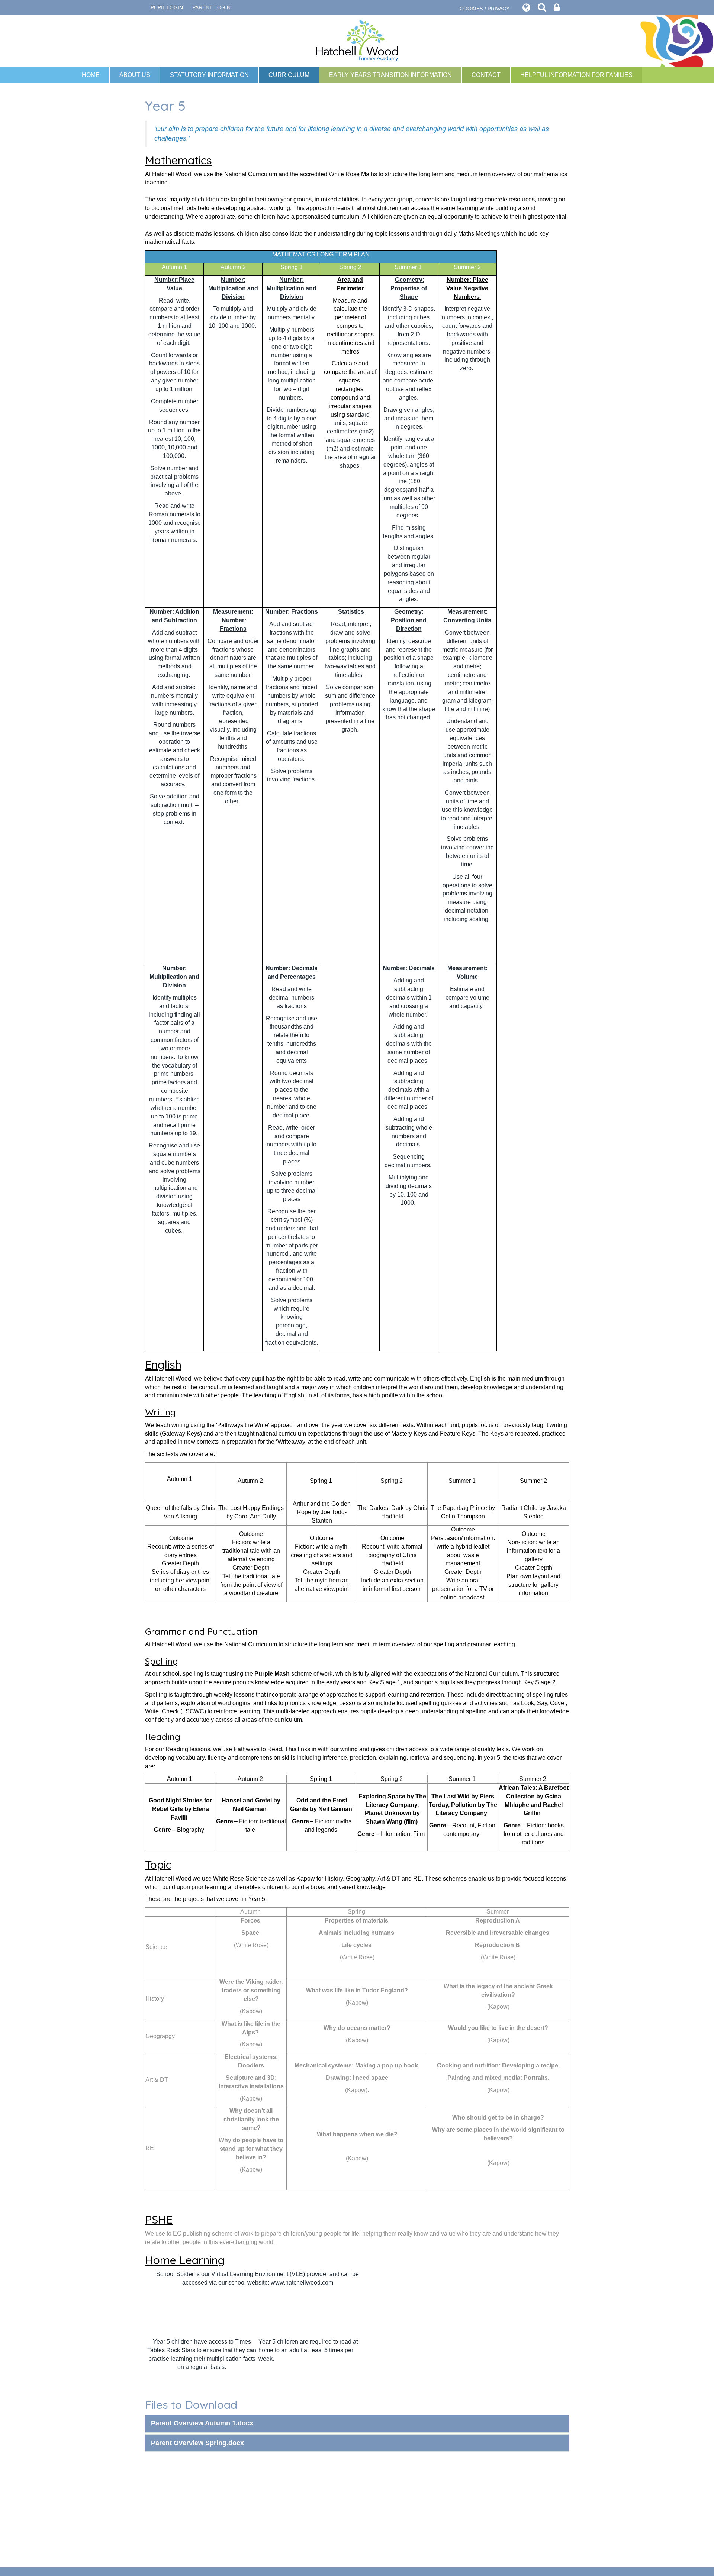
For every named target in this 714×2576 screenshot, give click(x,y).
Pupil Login (167, 7)
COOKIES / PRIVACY (485, 9)
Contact (486, 75)
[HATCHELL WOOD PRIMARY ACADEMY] (357, 41)
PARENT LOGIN (211, 7)
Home (91, 75)
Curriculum (289, 75)
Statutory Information (209, 75)
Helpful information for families (576, 75)
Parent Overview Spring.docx (197, 2443)
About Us (135, 75)
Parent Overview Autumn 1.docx (202, 2423)
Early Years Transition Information (390, 75)
